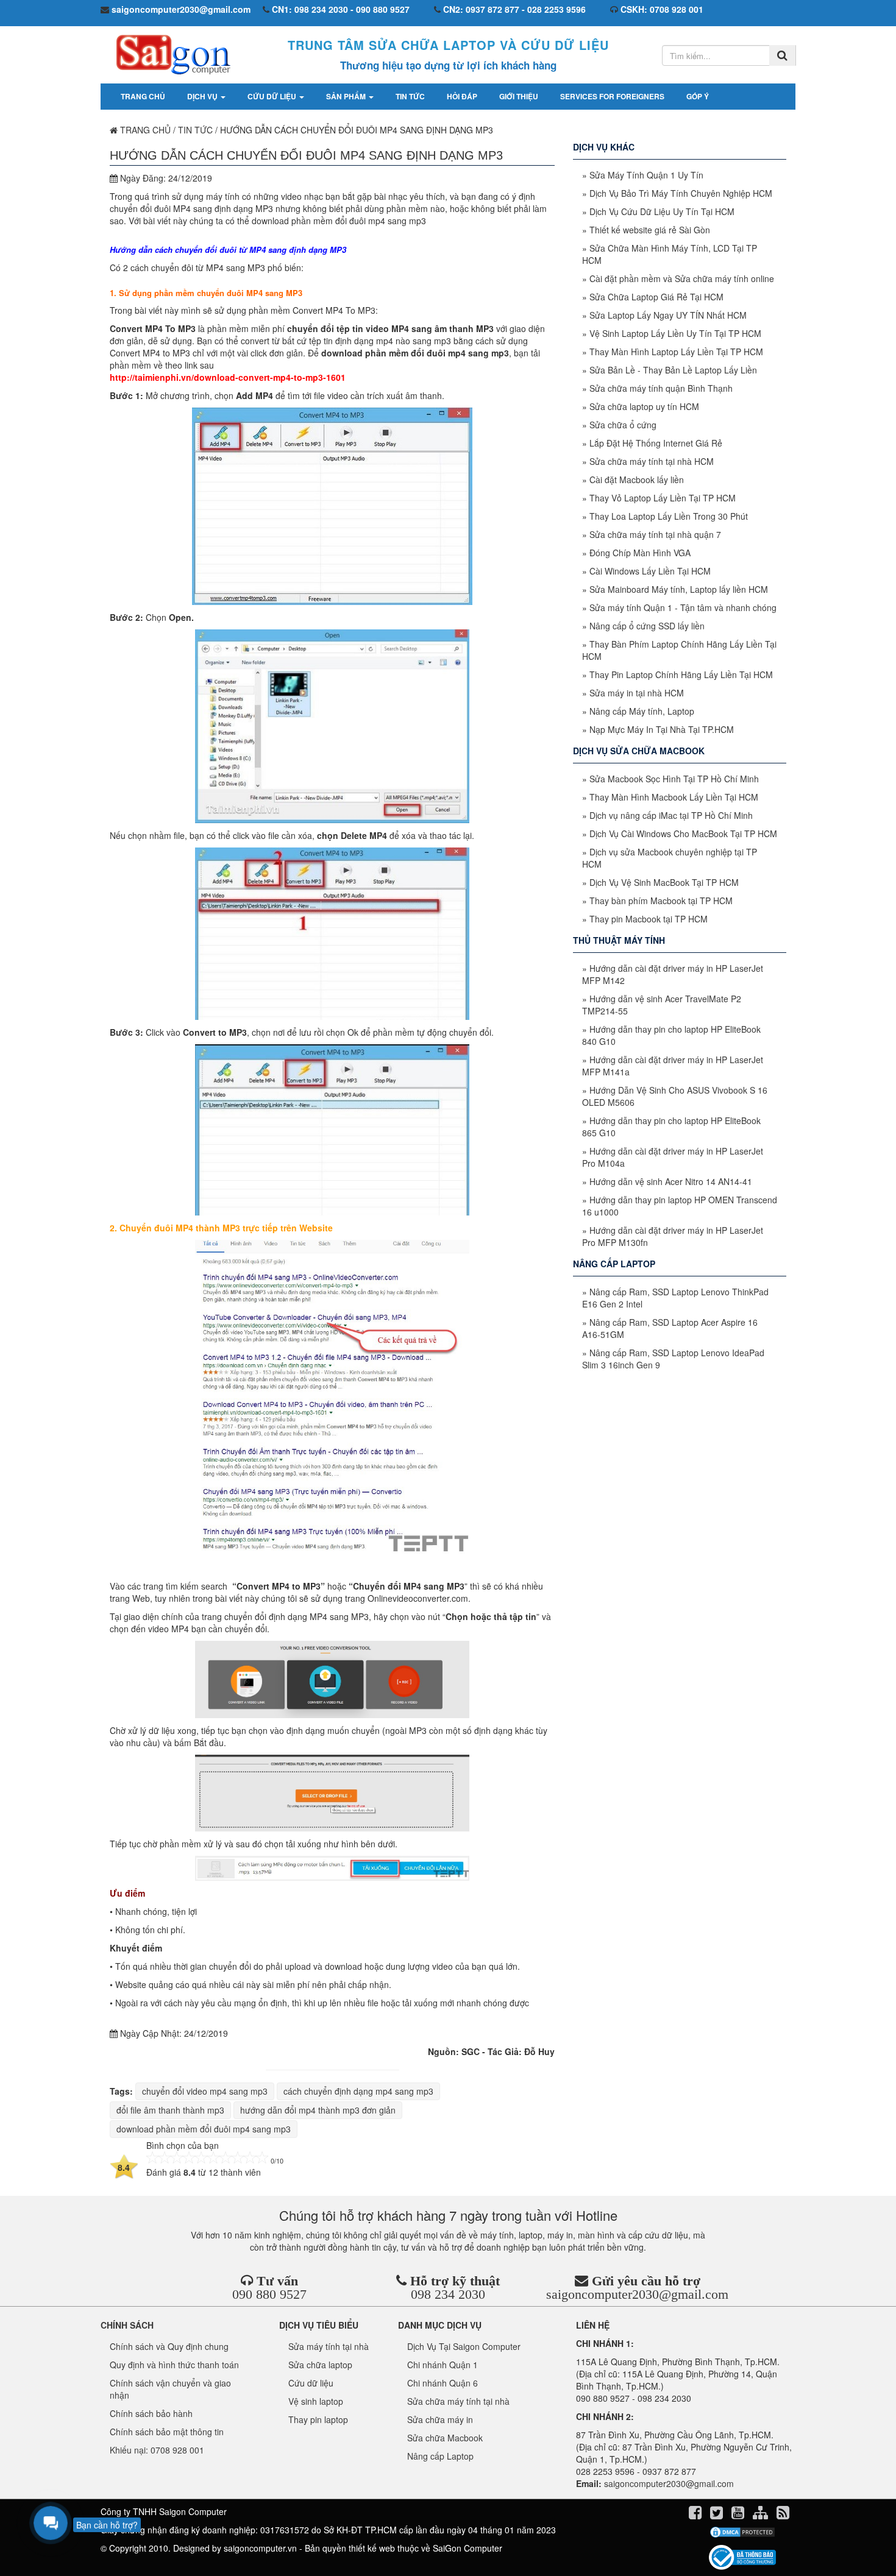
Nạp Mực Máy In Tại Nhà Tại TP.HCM (662, 729)
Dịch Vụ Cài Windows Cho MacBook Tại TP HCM (683, 833)
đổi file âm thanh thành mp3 (170, 2110)
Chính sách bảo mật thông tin (167, 2432)
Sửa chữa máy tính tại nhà (458, 2401)
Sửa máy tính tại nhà (329, 2346)
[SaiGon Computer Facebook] (696, 2514)
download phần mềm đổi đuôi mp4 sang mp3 (204, 2129)
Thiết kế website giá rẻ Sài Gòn (650, 230)
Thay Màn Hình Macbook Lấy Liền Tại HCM (674, 797)
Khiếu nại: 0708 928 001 (157, 2450)
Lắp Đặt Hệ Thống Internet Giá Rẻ (656, 443)
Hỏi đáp (462, 96)
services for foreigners (612, 96)
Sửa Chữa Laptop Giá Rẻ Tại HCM (656, 297)
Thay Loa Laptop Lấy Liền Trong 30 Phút (669, 516)
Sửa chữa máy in (440, 2419)
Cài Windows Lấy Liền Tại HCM (650, 571)
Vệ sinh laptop (316, 2401)
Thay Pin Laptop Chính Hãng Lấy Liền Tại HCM (681, 674)
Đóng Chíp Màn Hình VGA (640, 553)
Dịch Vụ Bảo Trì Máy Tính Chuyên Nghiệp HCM (681, 193)
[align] (762, 2514)
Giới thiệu (519, 96)
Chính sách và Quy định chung (169, 2346)
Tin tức (410, 96)
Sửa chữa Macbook (445, 2438)
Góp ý (698, 96)
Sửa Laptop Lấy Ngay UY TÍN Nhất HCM (668, 315)
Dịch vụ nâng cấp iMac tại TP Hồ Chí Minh (671, 815)
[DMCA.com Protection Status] (742, 2532)
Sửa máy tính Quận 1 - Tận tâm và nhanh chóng (683, 607)
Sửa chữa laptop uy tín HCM (644, 406)
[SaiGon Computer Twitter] (718, 2514)
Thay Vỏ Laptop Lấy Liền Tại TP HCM (663, 498)
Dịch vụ (203, 96)
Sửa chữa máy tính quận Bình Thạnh (661, 388)
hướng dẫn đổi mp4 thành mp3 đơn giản (318, 2110)
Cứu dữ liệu (273, 96)
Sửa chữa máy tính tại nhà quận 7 (655, 534)
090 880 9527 (269, 2294)
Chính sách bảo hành (151, 2413)
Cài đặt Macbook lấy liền (637, 479)
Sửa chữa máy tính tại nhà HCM (652, 461)
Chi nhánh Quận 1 (443, 2365)
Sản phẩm (347, 96)
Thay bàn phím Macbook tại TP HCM (661, 901)
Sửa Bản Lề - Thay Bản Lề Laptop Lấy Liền (673, 370)
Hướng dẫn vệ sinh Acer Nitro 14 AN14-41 (671, 1181)
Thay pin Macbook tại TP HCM (649, 919)
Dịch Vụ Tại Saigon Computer (464, 2346)
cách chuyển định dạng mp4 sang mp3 (358, 2091)
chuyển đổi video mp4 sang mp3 (205, 2091)
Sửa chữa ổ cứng (623, 425)
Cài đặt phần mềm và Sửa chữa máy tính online (682, 278)
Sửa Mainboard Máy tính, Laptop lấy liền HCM (679, 589)
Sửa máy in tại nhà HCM (637, 693)
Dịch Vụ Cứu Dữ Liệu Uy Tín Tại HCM (662, 211)
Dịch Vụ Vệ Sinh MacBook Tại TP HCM (664, 882)
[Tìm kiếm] (782, 55)
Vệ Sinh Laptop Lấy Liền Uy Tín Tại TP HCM (675, 333)
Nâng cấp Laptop (440, 2456)
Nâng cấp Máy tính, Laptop (642, 711)
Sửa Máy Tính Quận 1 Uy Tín (646, 175)
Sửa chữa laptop (320, 2365)
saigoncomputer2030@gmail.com (637, 2294)
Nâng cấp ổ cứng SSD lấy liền (647, 626)
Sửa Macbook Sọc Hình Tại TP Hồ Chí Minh (674, 779)
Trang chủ (143, 96)
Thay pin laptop (318, 2419)
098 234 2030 (448, 2294)
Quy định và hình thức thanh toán (174, 2365)
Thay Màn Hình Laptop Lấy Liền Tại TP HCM (676, 352)
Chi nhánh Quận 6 (443, 2383)
